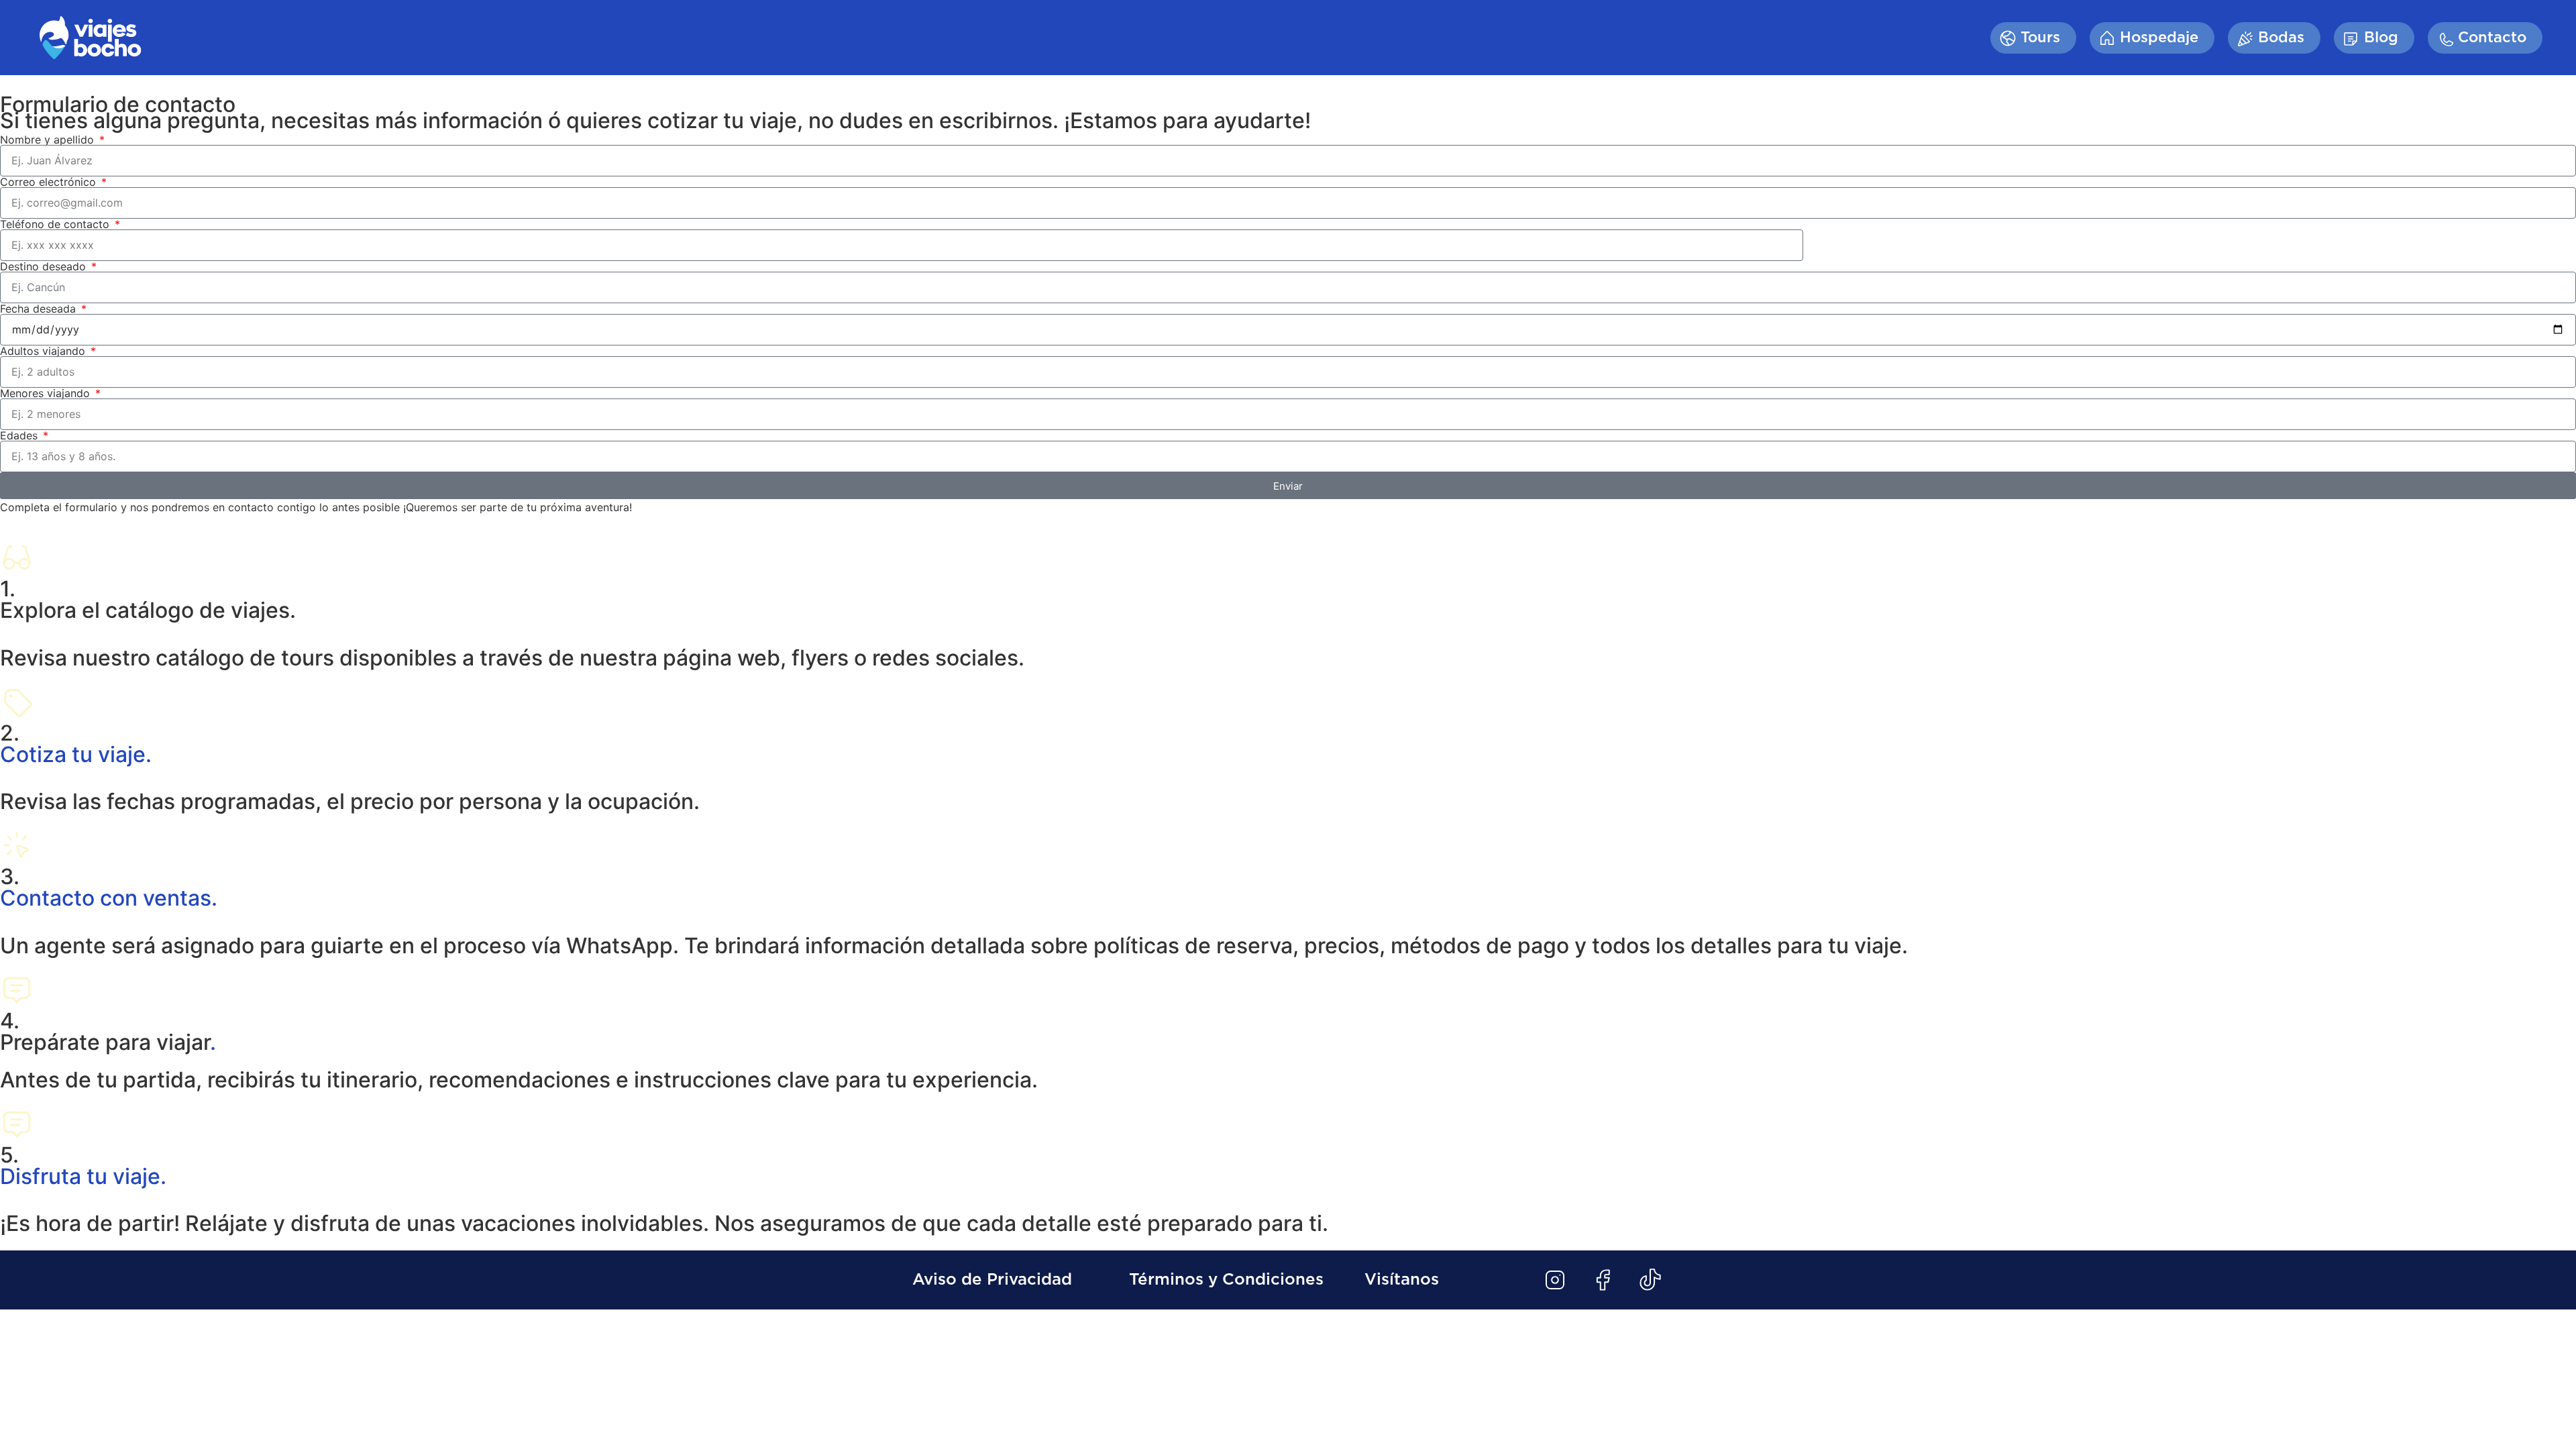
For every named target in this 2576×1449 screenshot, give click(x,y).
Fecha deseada (40, 309)
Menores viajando (47, 393)
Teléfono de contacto (56, 224)
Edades (20, 435)
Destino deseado (45, 266)
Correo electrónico (50, 182)
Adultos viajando (44, 351)
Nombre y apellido (49, 140)
